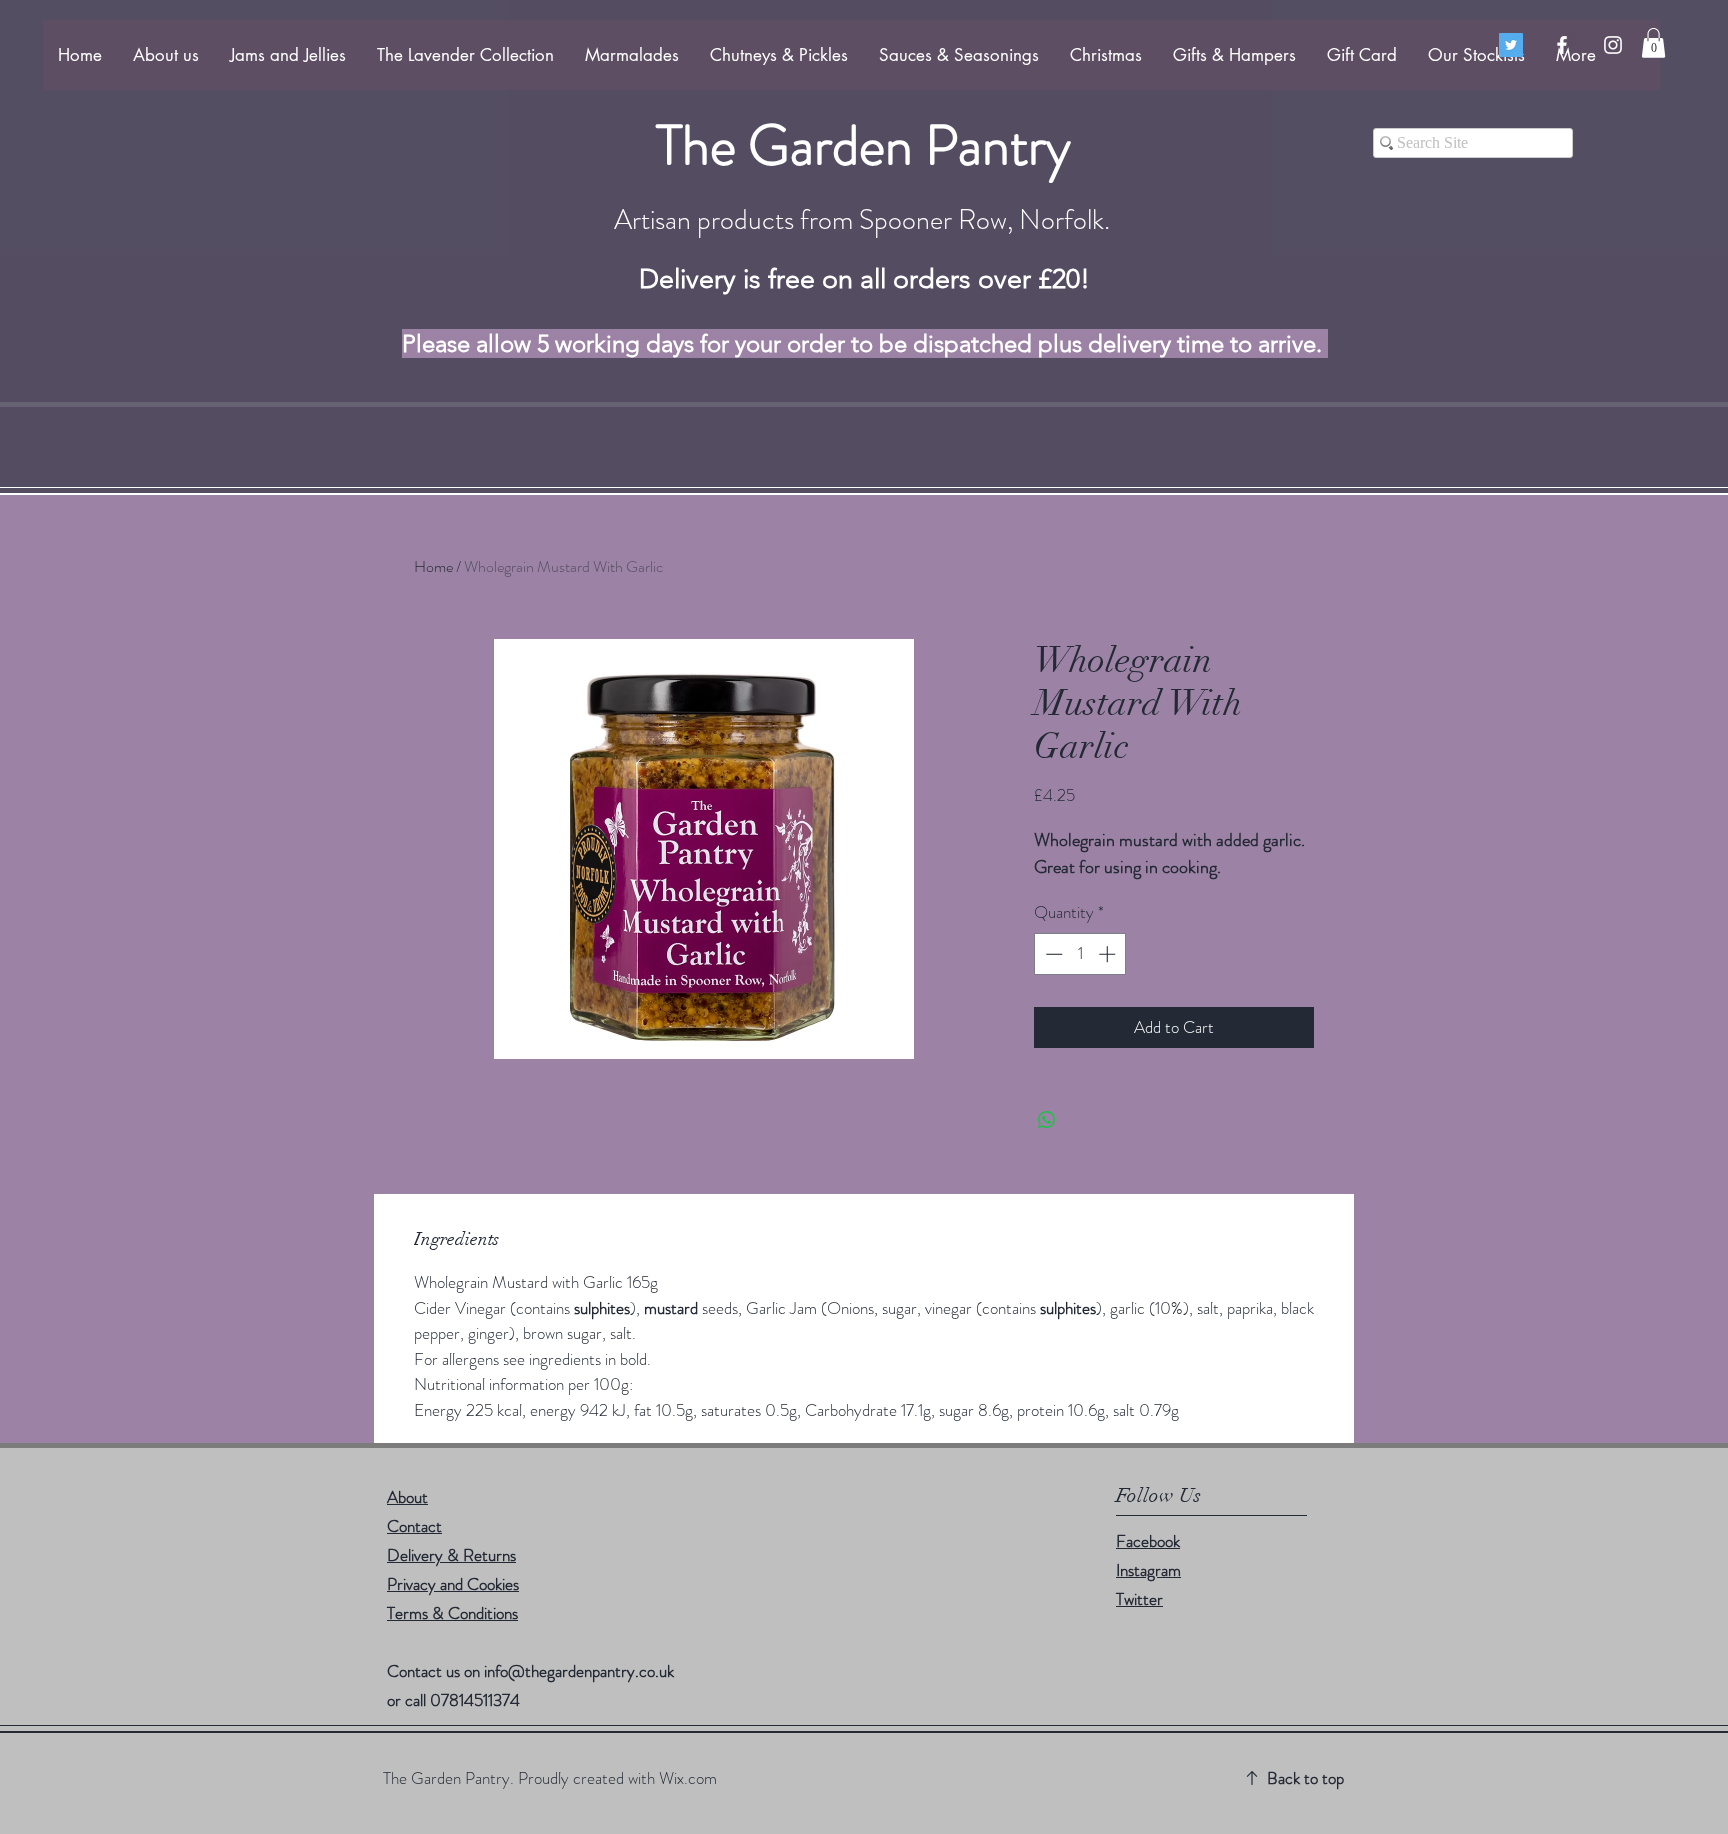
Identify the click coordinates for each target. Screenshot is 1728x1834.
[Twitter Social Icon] (1511, 45)
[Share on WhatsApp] (1047, 1120)
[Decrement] (1052, 954)
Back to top (1305, 1778)
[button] (1653, 43)
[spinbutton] (1080, 954)
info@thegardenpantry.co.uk (579, 1671)
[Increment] (1109, 954)
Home (433, 566)
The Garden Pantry (863, 145)
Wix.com (688, 1778)
